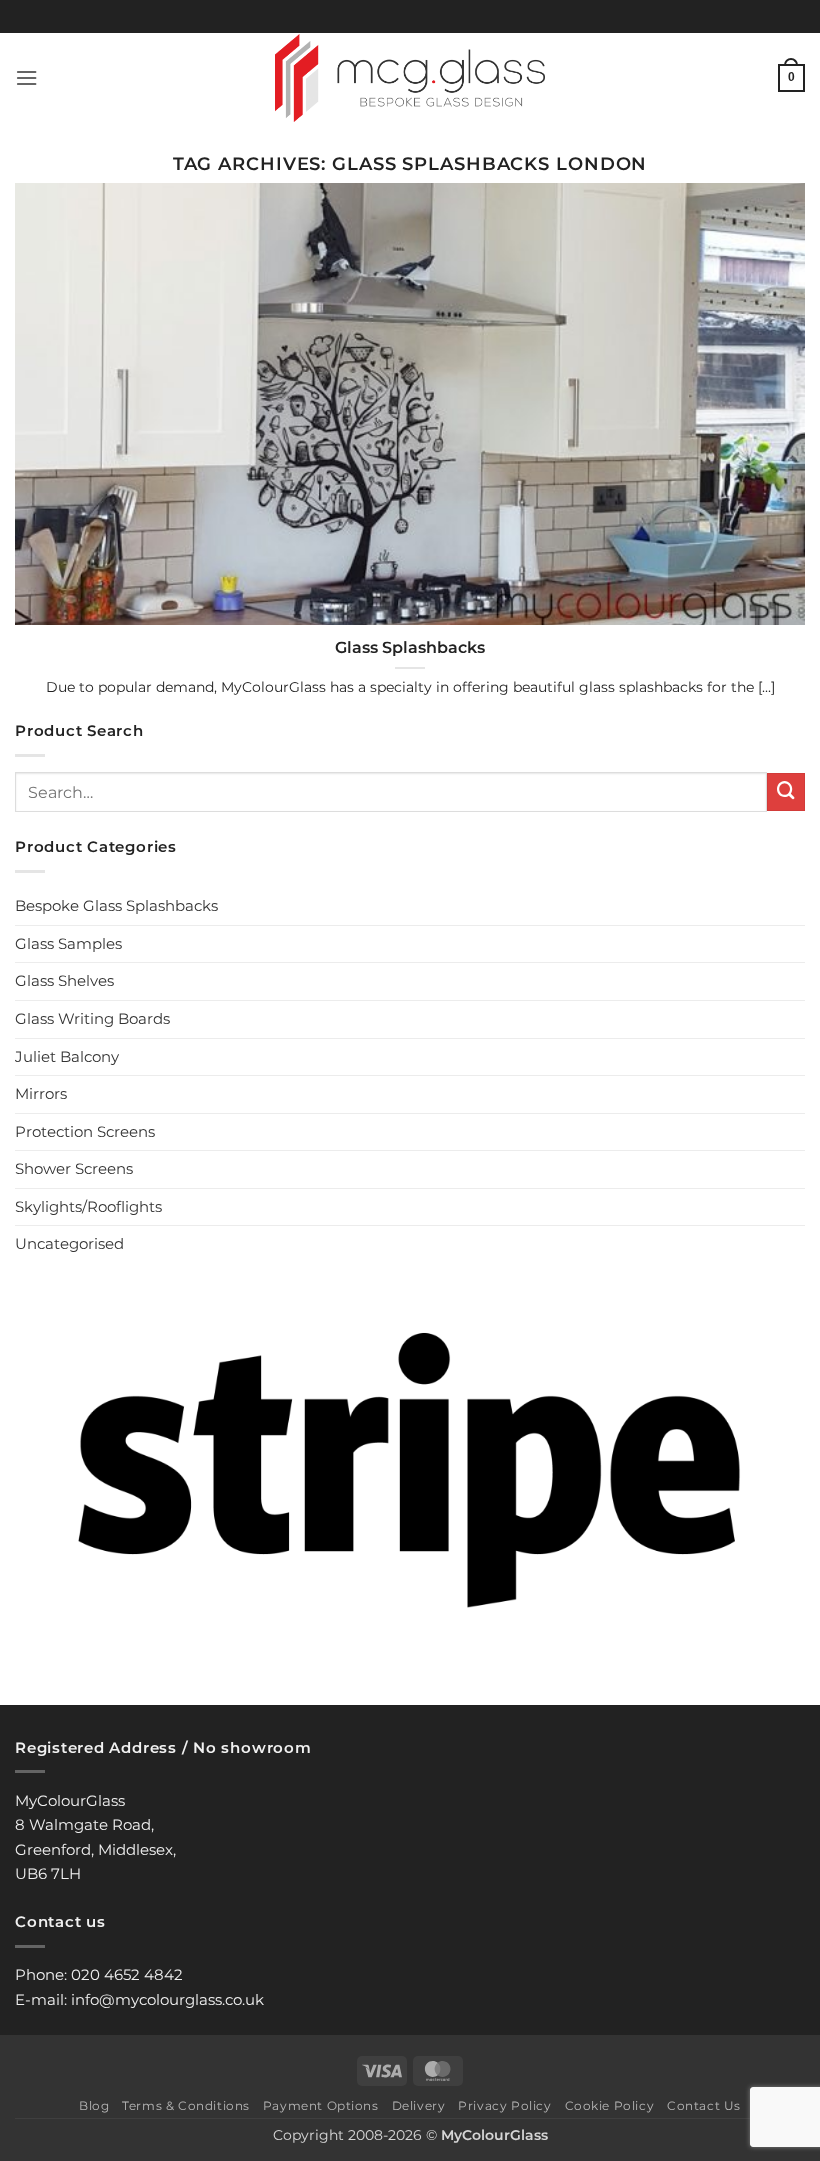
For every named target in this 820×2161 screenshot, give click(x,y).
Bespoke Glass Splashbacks (116, 905)
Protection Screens (85, 1131)
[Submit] (786, 792)
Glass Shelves (64, 980)
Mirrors (41, 1093)
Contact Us (704, 2106)
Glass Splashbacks (410, 647)
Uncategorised (69, 1243)
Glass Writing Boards (92, 1018)
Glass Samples (68, 943)
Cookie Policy (610, 2106)
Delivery (419, 2106)
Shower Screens (74, 1168)
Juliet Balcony (67, 1056)
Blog (94, 2106)
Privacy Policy (504, 2106)
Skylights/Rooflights (88, 1206)
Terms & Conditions (186, 2106)
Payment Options (321, 2106)
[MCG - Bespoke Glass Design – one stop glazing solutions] (410, 78)
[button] (26, 78)
